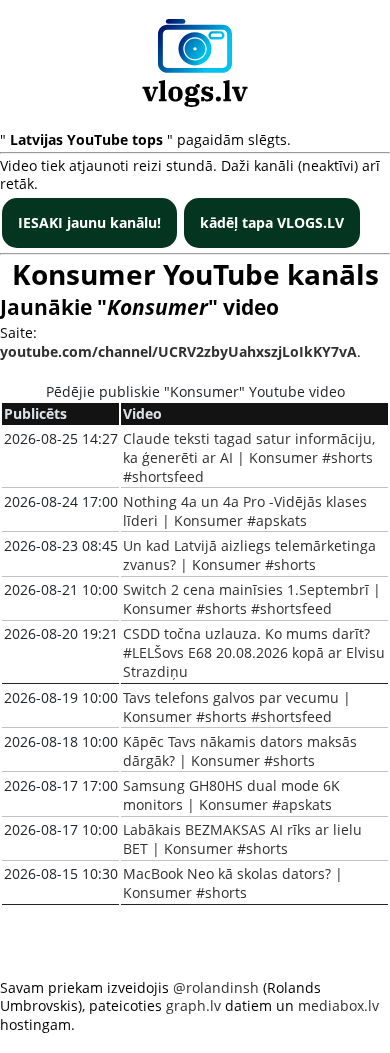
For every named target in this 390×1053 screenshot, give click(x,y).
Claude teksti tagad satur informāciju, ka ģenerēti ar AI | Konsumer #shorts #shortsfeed (249, 457)
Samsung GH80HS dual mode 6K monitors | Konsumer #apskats (231, 795)
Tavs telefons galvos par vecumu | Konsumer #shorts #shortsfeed (237, 707)
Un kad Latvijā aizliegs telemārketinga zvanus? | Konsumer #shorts (249, 555)
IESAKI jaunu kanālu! (89, 222)
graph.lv (193, 1005)
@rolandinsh (216, 987)
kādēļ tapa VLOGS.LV (272, 222)
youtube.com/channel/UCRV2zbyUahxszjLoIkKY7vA (178, 351)
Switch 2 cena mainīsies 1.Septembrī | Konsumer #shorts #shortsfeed (252, 599)
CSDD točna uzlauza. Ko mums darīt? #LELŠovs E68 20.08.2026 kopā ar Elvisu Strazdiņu (254, 652)
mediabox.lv (338, 1005)
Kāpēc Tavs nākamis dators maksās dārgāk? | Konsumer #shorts (240, 751)
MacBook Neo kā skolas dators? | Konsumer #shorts (233, 883)
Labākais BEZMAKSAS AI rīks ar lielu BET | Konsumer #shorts (242, 839)
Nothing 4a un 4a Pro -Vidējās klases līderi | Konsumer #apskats (245, 511)
